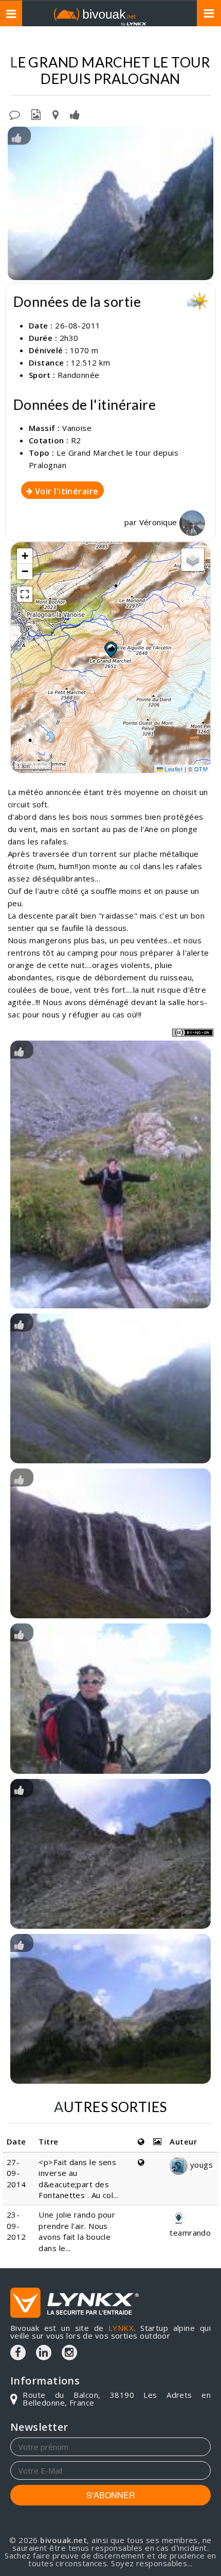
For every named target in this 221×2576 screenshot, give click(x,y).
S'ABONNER (111, 2495)
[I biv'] (75, 114)
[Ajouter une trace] (56, 114)
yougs (200, 2165)
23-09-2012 (16, 2226)
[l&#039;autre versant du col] (110, 1854)
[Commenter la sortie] (15, 114)
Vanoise (77, 428)
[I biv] (17, 137)
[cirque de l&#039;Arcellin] (110, 2009)
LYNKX (121, 2328)
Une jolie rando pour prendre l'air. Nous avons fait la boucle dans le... (77, 2231)
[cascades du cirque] (110, 1543)
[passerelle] (110, 1174)
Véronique (160, 522)
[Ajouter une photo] (36, 114)
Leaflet (173, 769)
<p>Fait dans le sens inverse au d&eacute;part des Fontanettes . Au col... (78, 2179)
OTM (201, 769)
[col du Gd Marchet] (110, 1388)
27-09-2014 (16, 2173)
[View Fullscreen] (25, 594)
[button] (110, 649)
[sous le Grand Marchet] (110, 204)
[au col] (110, 1698)
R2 (76, 440)
